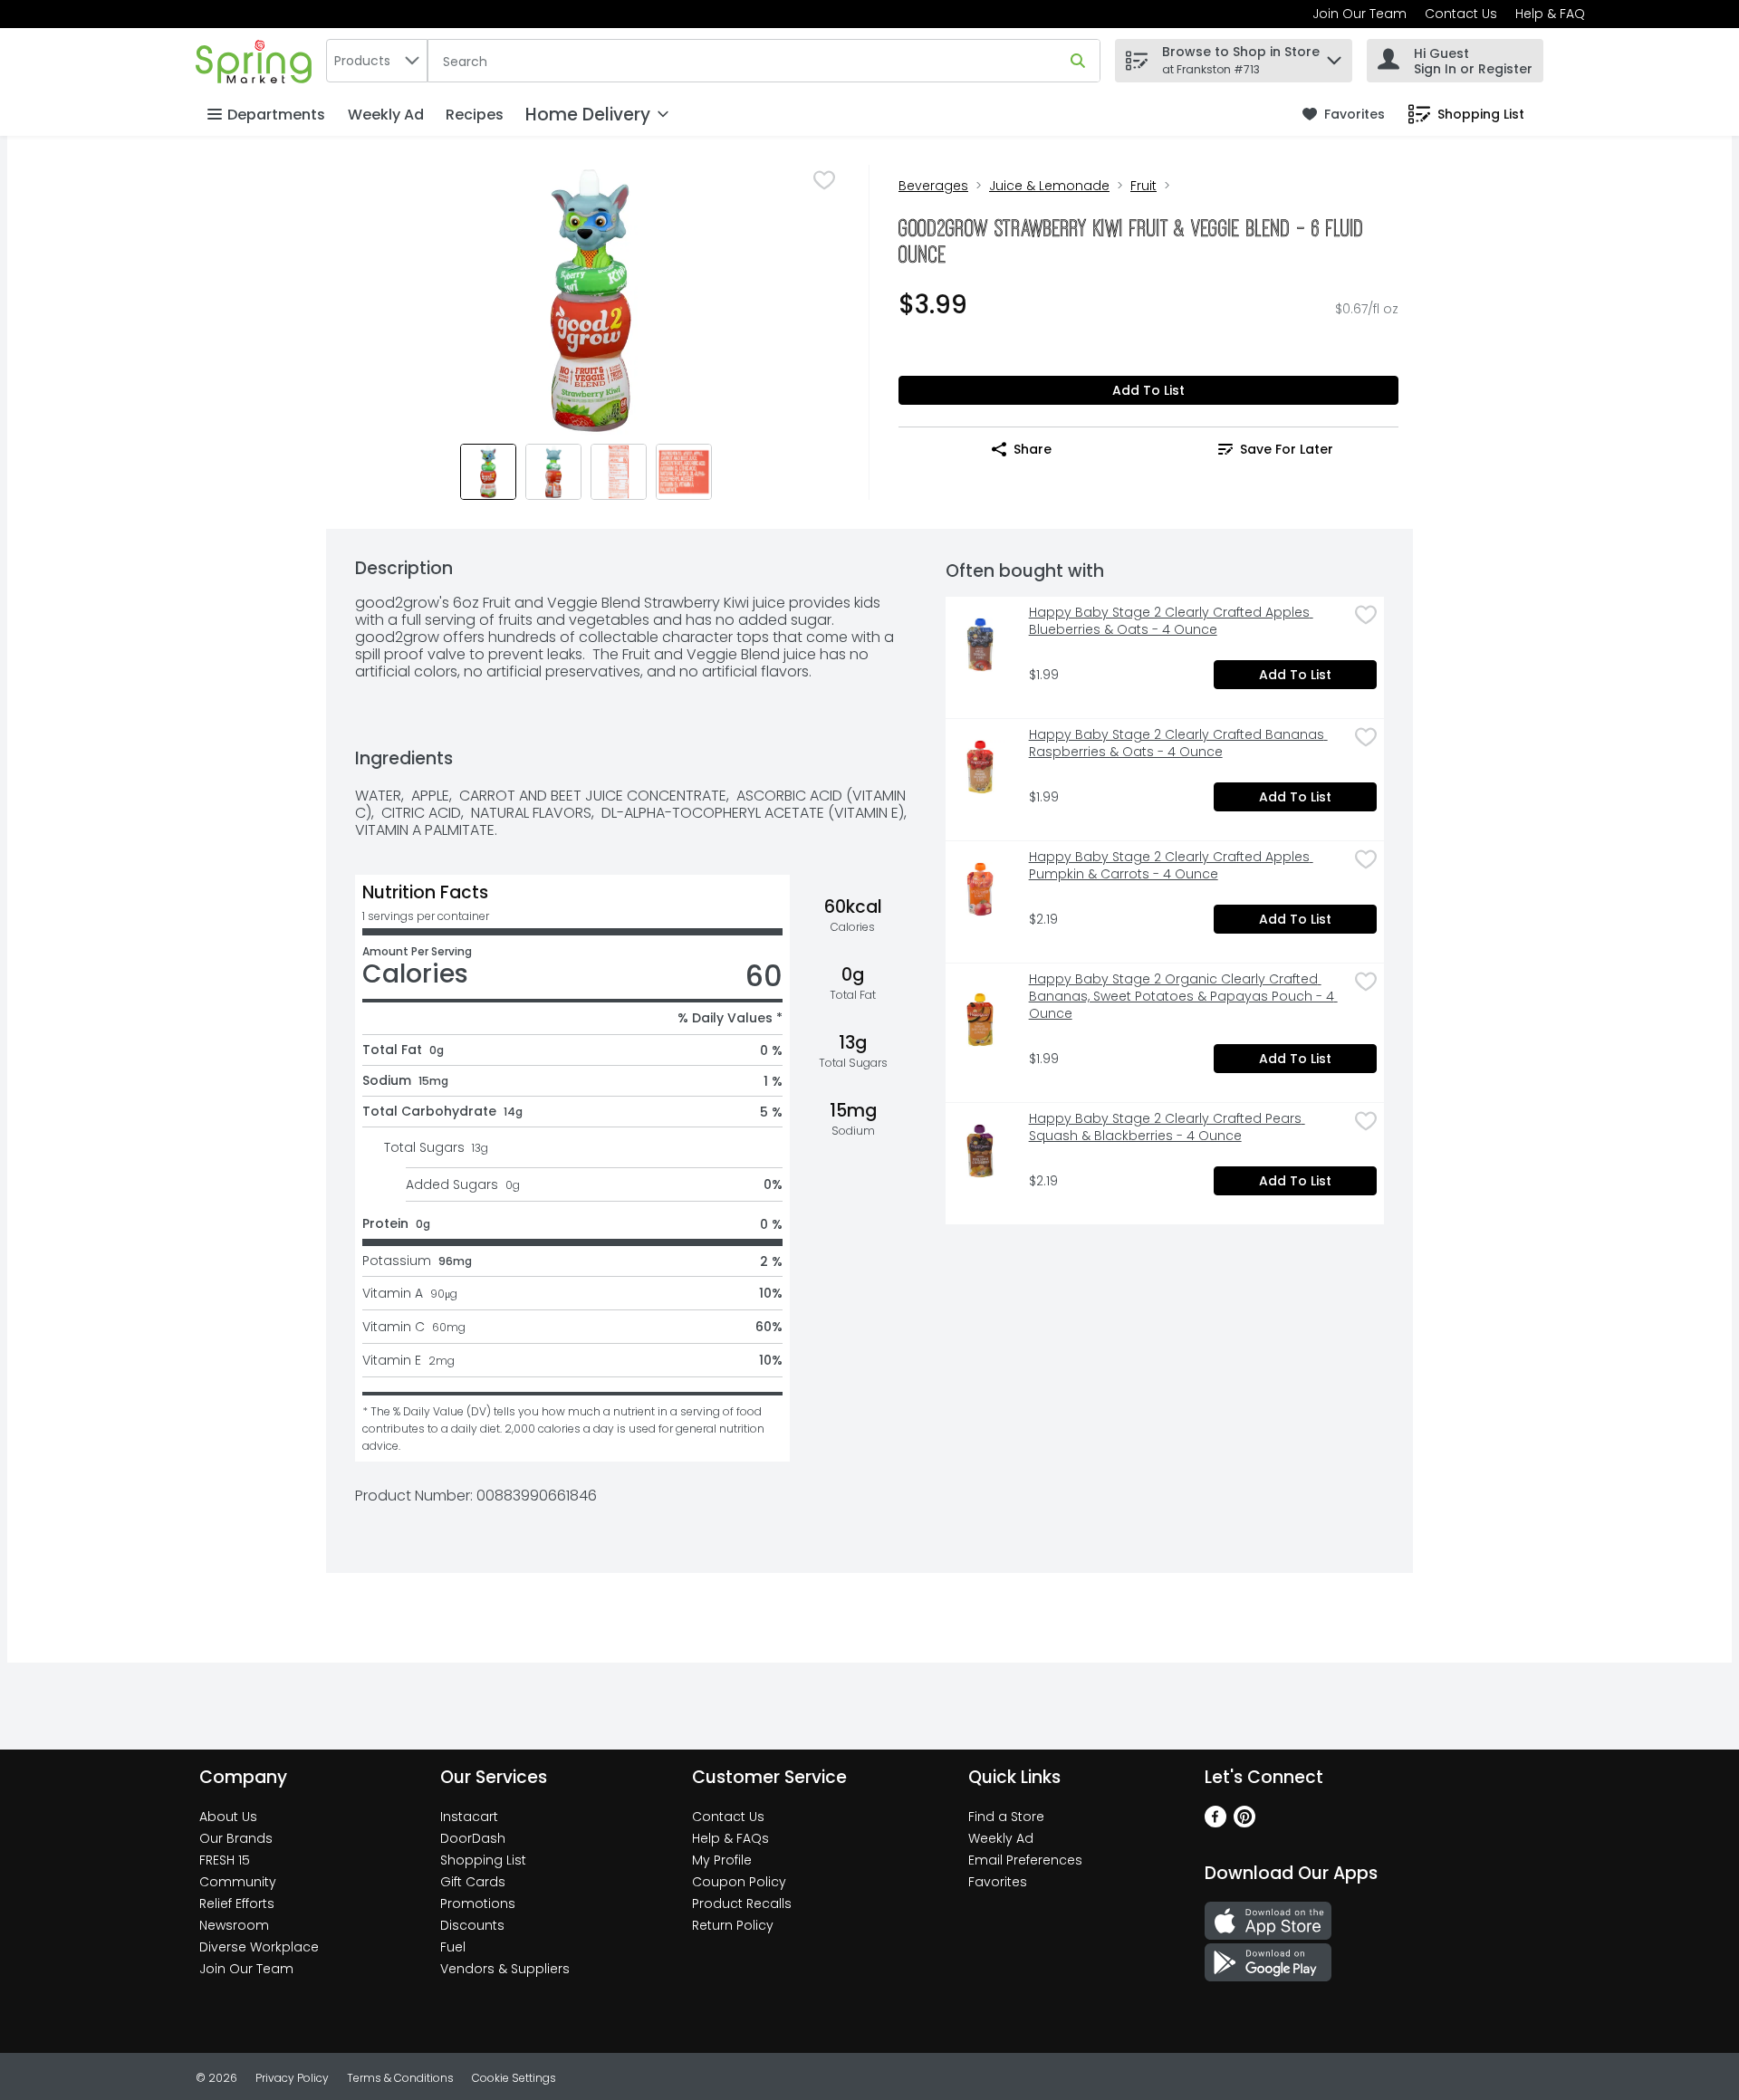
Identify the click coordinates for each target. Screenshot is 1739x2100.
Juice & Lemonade (1049, 186)
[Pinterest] (1244, 1822)
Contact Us (1461, 14)
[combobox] (377, 61)
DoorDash (473, 1838)
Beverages (933, 186)
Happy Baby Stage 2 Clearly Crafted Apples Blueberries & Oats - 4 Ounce (1171, 621)
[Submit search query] (1078, 61)
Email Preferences (1025, 1860)
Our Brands (236, 1838)
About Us (228, 1817)
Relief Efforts (237, 1903)
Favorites (998, 1882)
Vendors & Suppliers (505, 1969)
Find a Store (1006, 1817)
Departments (276, 115)
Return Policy (733, 1925)
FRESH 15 (225, 1860)
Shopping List (483, 1860)
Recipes (475, 115)
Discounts (472, 1925)
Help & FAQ (1550, 14)
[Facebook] (1215, 1822)
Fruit (1143, 186)
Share (1033, 449)
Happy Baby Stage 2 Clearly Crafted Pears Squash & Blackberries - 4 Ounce (1167, 1127)
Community (238, 1882)
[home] (257, 60)
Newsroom (234, 1925)
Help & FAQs (730, 1838)
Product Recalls (742, 1903)
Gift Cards (473, 1882)
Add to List (1148, 390)
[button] (1334, 56)
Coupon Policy (739, 1882)
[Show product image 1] (488, 472)
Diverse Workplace (259, 1947)
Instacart (469, 1817)
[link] (1344, 115)
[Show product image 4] (684, 472)
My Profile (722, 1860)
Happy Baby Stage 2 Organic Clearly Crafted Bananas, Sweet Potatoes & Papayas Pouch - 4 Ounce (1183, 997)
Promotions (478, 1903)
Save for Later (1287, 449)
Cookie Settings (514, 2078)
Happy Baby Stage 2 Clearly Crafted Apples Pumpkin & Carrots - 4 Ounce (1171, 866)
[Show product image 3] (619, 472)
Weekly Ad (386, 115)
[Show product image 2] (553, 472)
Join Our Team (1359, 14)
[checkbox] (824, 180)
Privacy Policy (292, 2078)
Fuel (453, 1947)
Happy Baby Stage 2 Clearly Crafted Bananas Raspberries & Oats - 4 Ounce (1178, 743)
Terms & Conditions (400, 2078)
